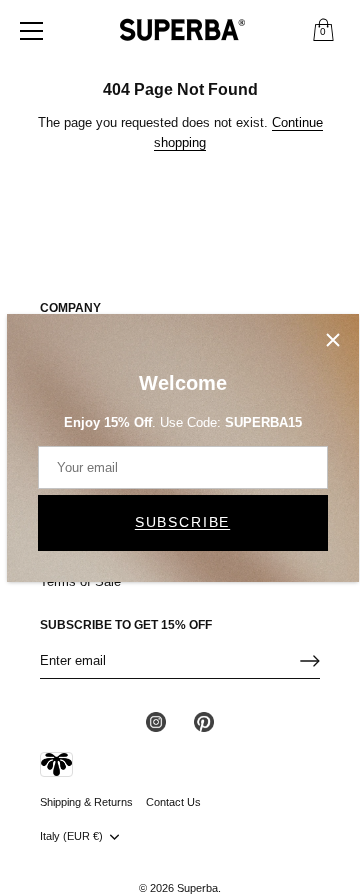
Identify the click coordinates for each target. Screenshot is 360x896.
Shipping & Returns (86, 802)
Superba (197, 888)
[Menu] (32, 31)
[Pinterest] (204, 721)
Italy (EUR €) (71, 836)
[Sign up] (310, 661)
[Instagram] (156, 721)
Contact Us (173, 802)
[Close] (333, 340)
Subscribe (182, 522)
